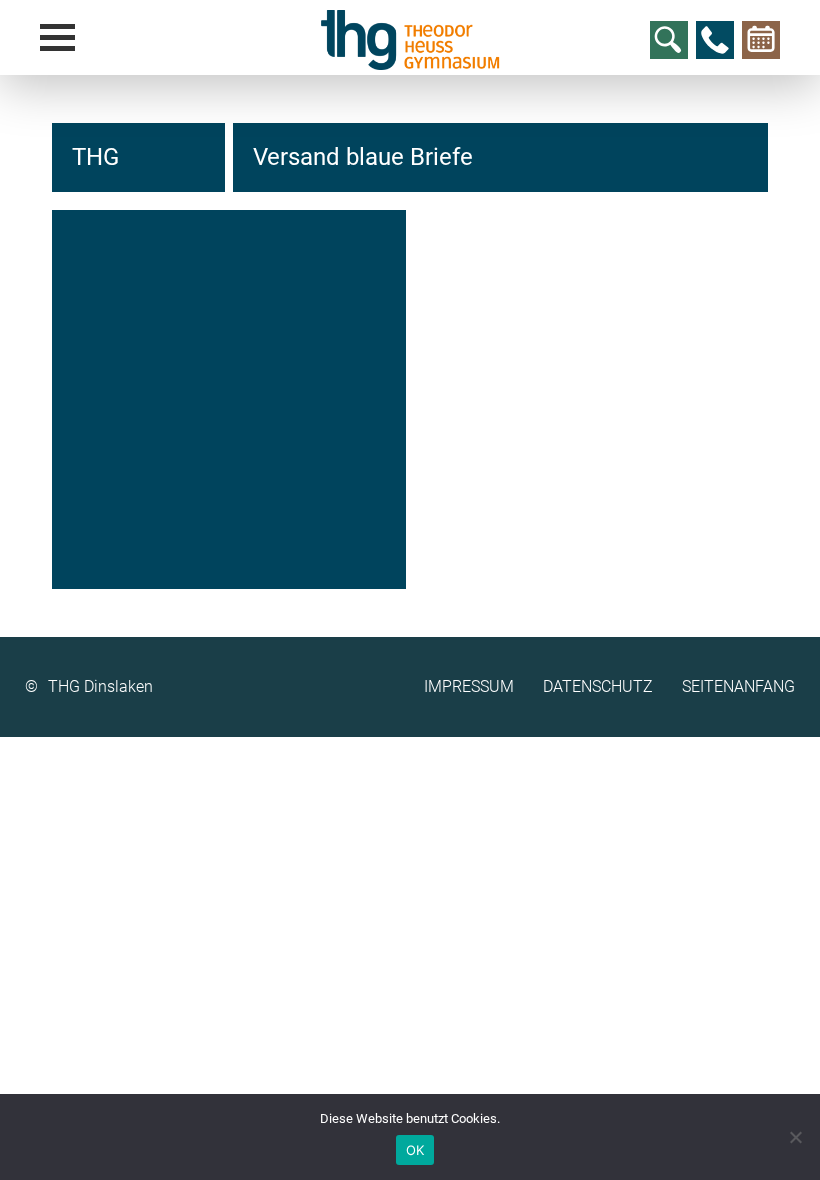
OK (415, 1150)
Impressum (469, 686)
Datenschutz (598, 686)
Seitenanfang (738, 686)
